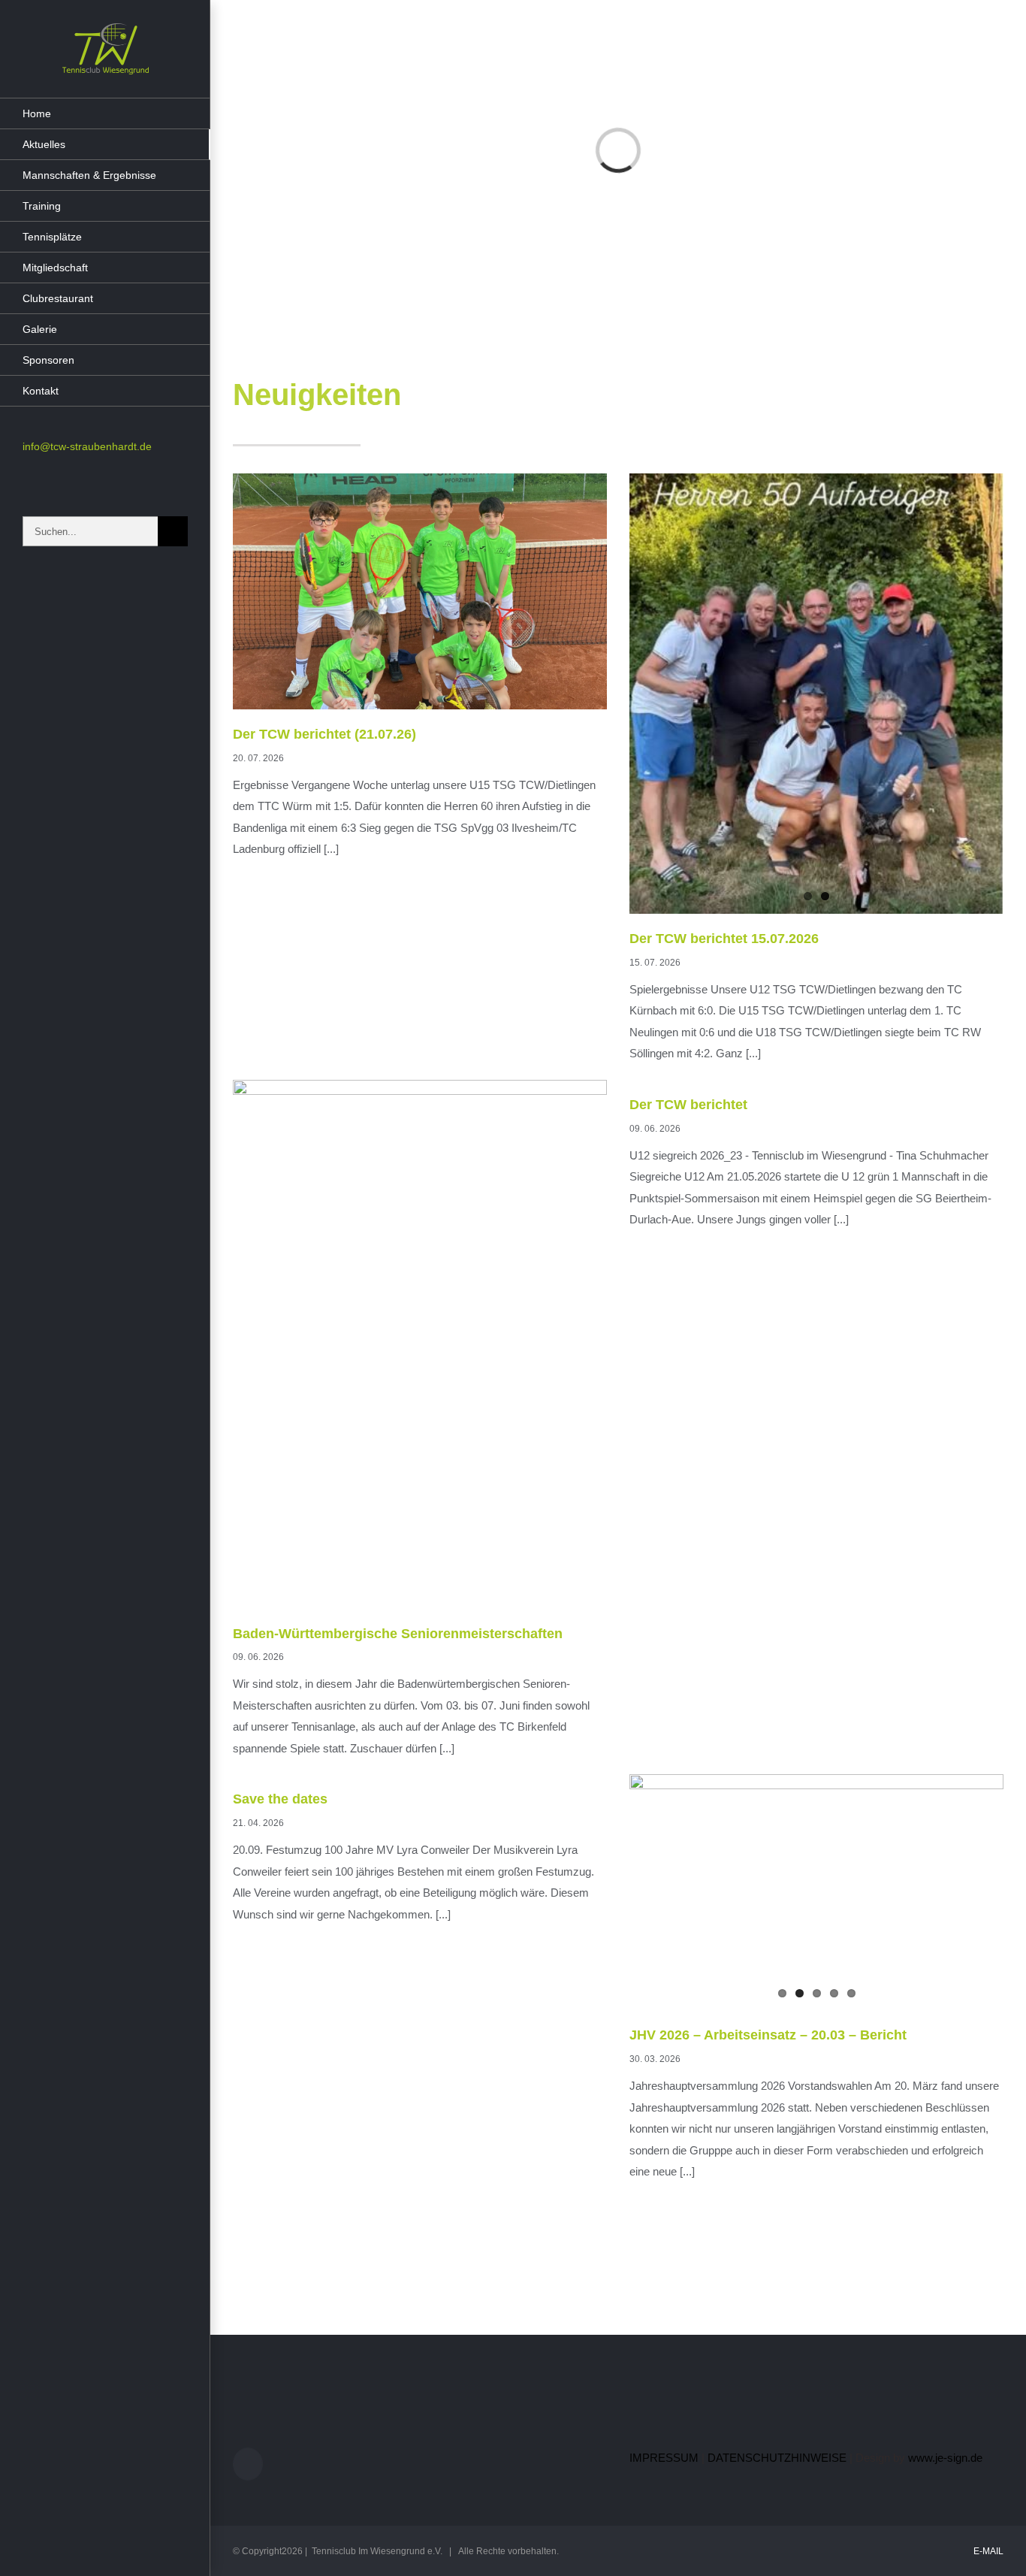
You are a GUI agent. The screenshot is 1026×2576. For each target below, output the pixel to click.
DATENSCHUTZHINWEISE (777, 2458)
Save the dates (280, 1799)
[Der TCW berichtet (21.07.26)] (420, 591)
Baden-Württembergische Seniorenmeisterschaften (398, 1634)
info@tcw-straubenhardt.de (87, 446)
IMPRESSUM (664, 2458)
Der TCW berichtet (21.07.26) (324, 734)
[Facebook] (248, 2464)
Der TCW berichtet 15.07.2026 (724, 939)
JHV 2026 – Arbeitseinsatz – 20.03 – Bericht (768, 2035)
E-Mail (986, 2551)
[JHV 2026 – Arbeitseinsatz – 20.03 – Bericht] (816, 1892)
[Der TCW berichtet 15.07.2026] (816, 694)
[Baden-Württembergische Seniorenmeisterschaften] (420, 1344)
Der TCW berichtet (688, 1105)
